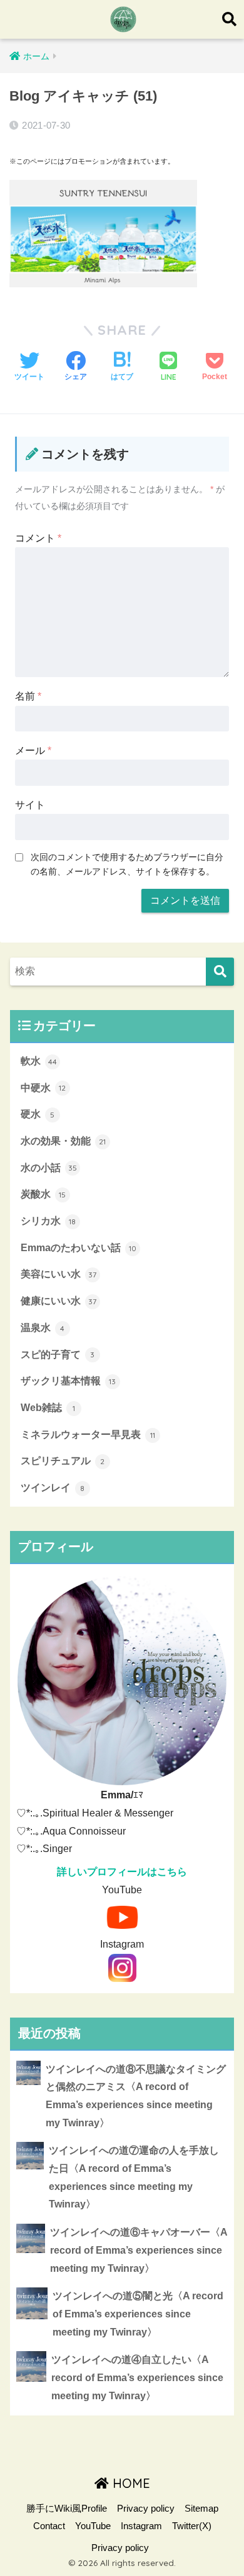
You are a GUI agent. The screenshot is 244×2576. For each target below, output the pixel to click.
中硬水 (43, 1088)
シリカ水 (48, 1221)
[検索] (220, 972)
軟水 (39, 1061)
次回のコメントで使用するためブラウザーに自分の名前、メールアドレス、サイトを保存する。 (127, 864)
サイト (30, 805)
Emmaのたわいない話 (79, 1248)
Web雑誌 (48, 1408)
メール (33, 751)
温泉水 (43, 1328)
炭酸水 (43, 1194)
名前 (28, 696)
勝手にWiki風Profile (67, 2509)
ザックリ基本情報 (69, 1381)
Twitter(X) (192, 2526)
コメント (38, 538)
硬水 (38, 1114)
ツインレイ (53, 1488)
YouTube (93, 2526)
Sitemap (201, 2509)
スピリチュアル (63, 1461)
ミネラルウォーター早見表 (88, 1434)
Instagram (141, 2526)
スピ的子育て (58, 1355)
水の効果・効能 (64, 1141)
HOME (130, 2483)
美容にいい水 (59, 1274)
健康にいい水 (59, 1301)
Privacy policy (146, 2509)
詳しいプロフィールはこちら (122, 1872)
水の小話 (49, 1168)
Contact (49, 2526)
